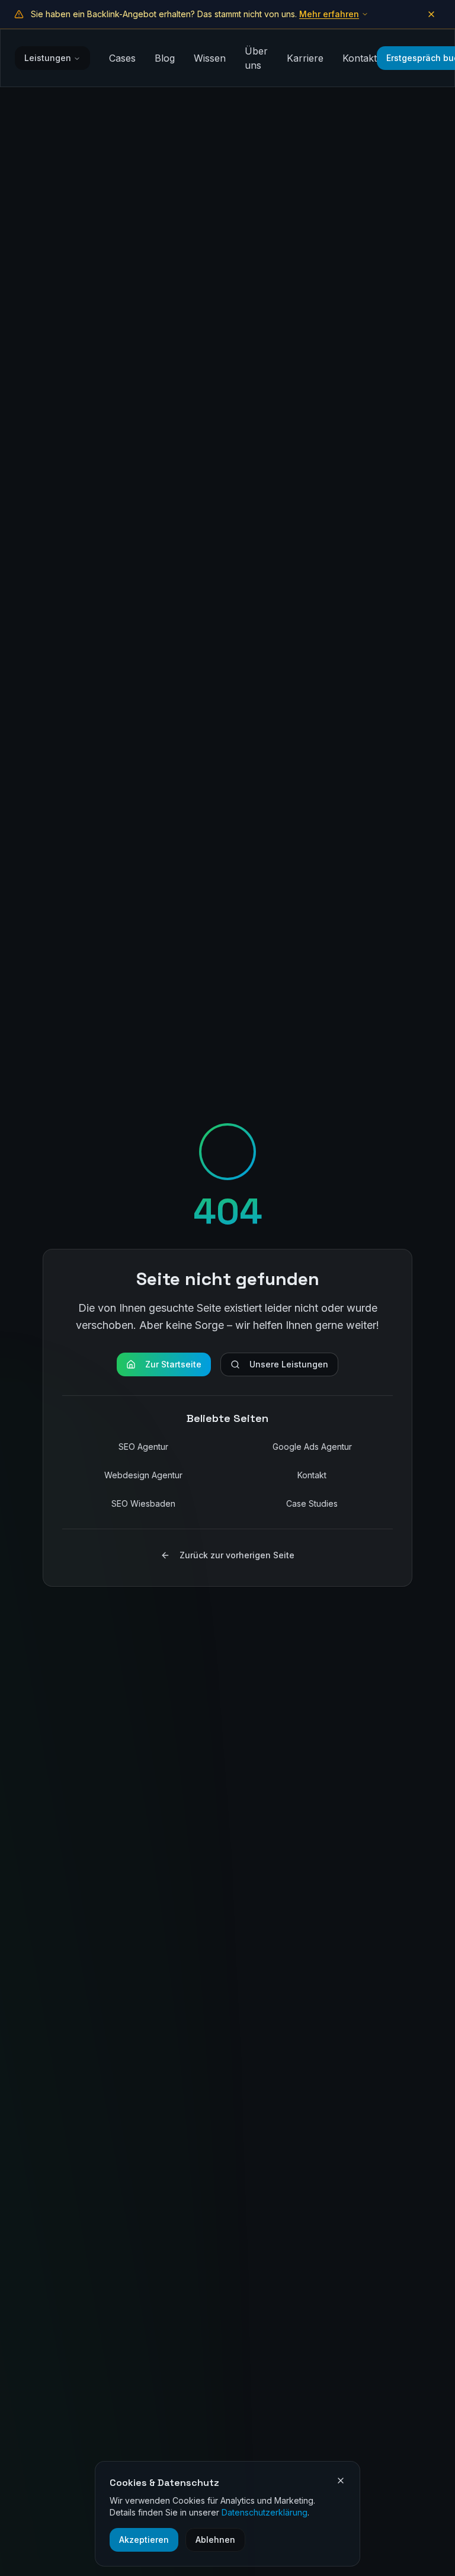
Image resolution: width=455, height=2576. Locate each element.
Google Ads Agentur (312, 1447)
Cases (122, 58)
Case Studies (312, 1503)
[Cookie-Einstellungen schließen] (341, 2481)
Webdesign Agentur (143, 1475)
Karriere (305, 58)
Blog (165, 58)
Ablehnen (215, 2540)
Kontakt (360, 58)
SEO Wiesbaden (143, 1503)
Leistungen (48, 58)
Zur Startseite (173, 1364)
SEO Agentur (143, 1447)
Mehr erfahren (329, 14)
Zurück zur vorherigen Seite (237, 1555)
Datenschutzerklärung (265, 2512)
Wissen (210, 58)
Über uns (256, 58)
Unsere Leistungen (289, 1364)
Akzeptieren (144, 2540)
